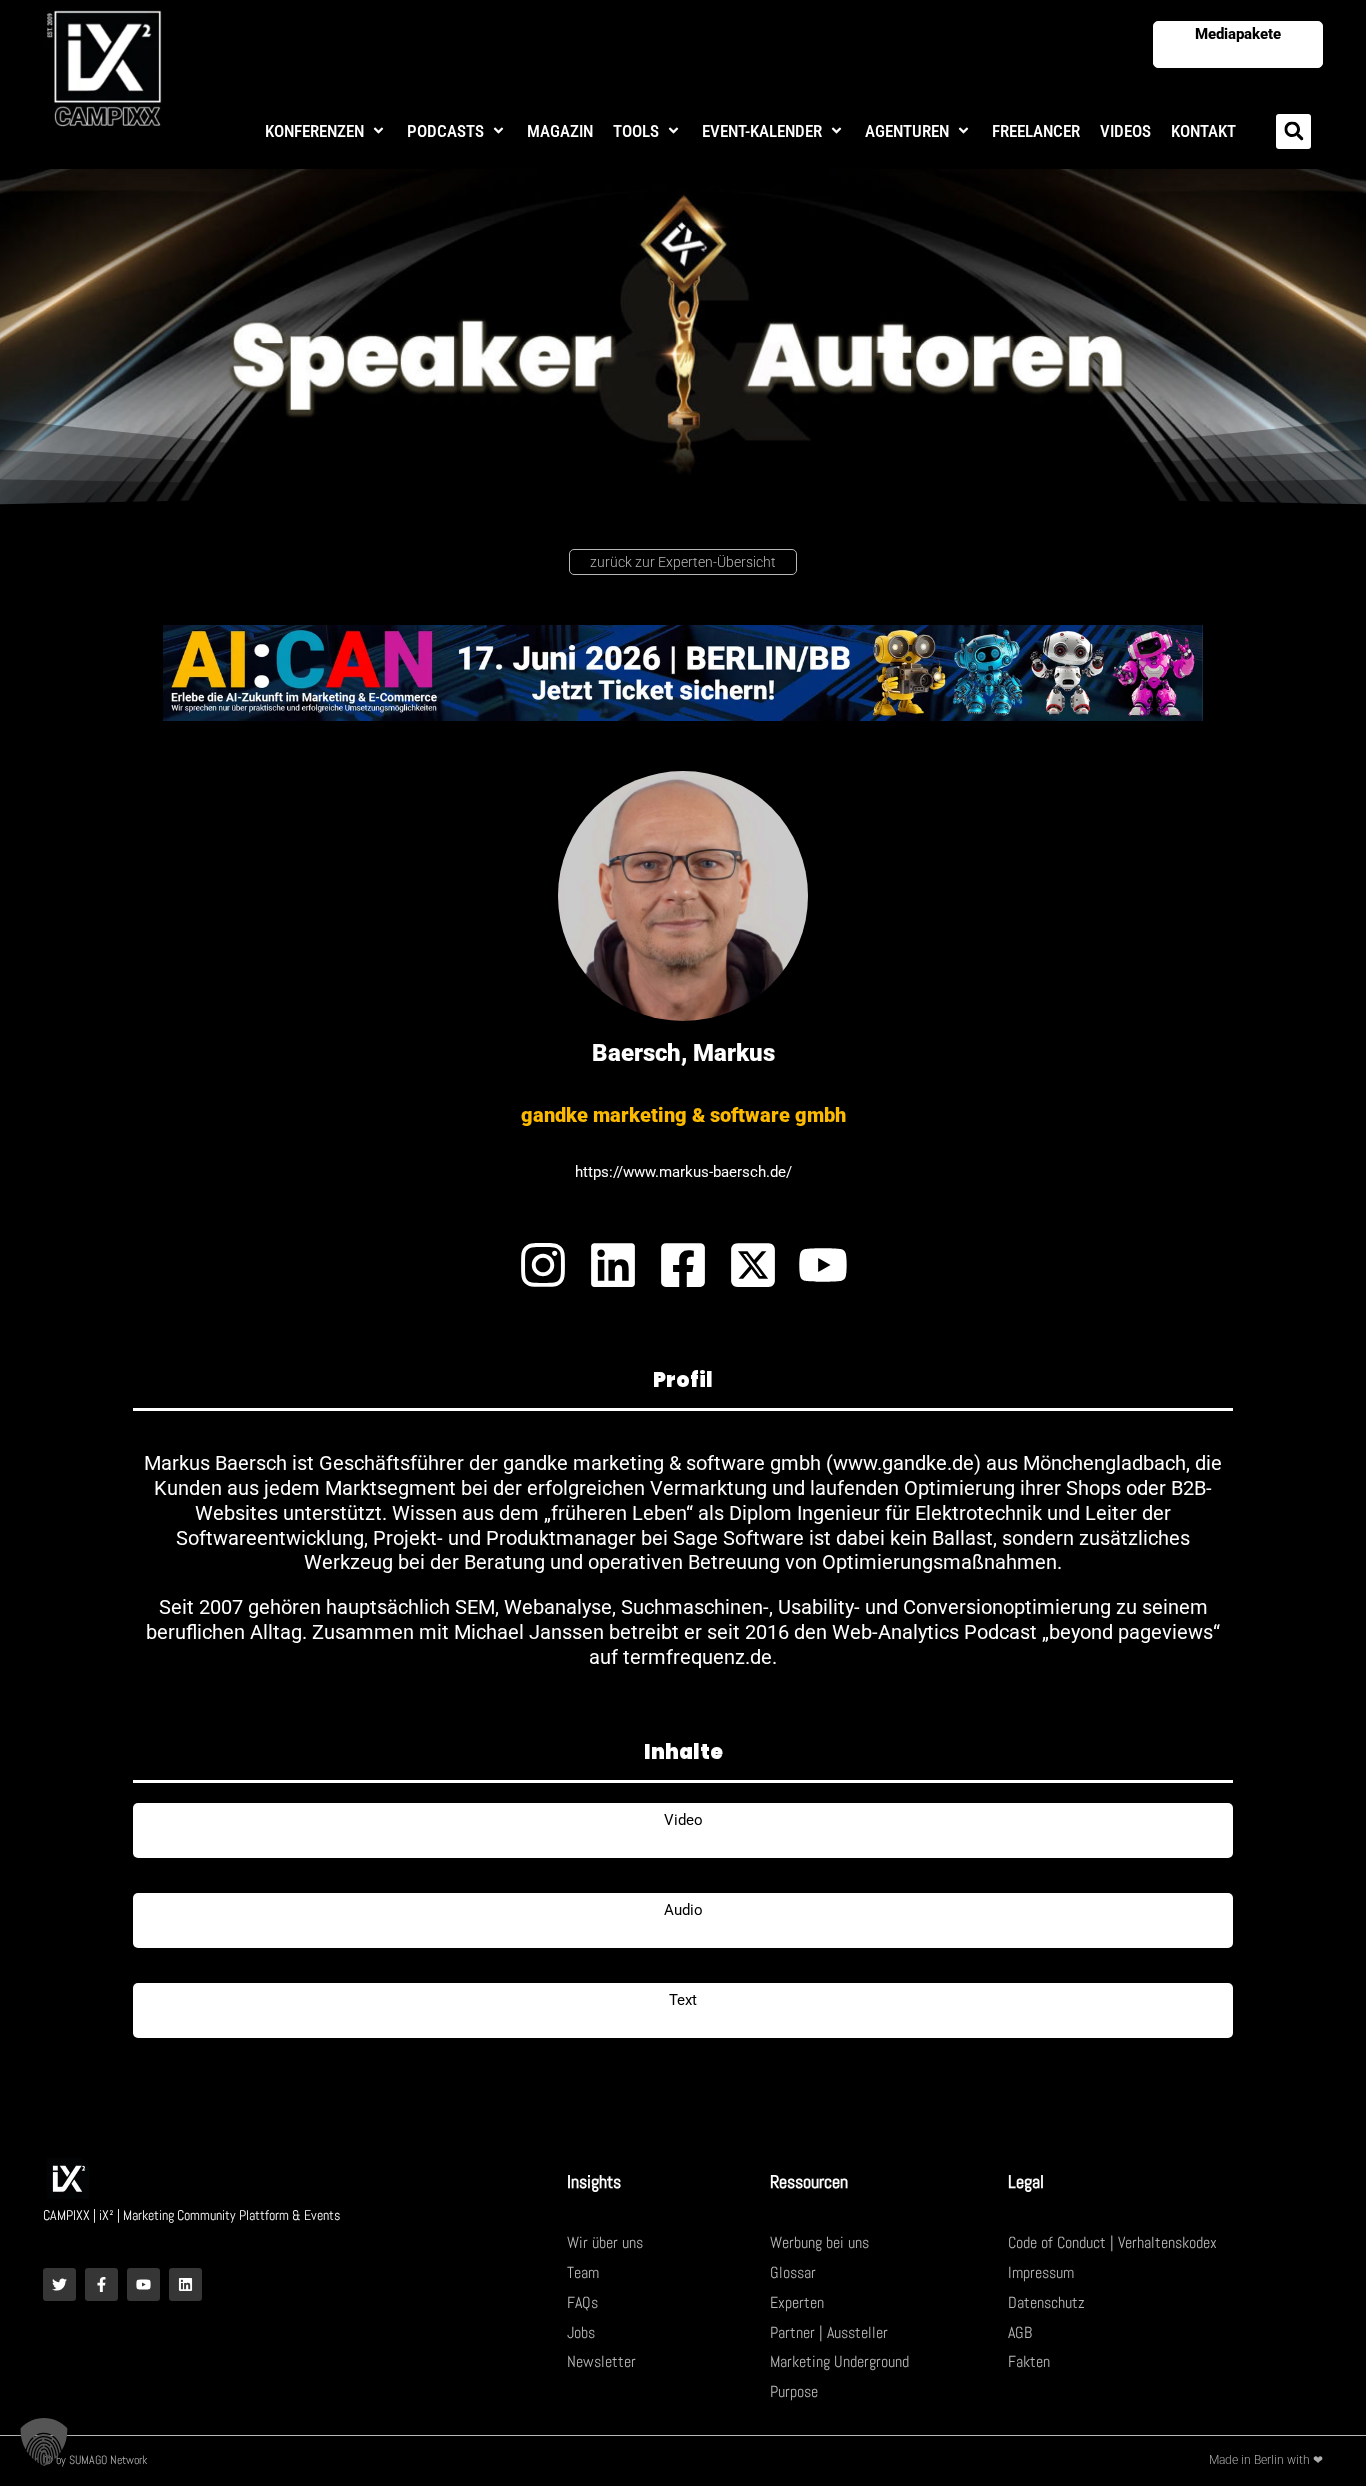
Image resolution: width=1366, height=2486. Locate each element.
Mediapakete (1238, 34)
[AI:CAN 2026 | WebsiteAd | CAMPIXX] (683, 671)
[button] (326, 131)
